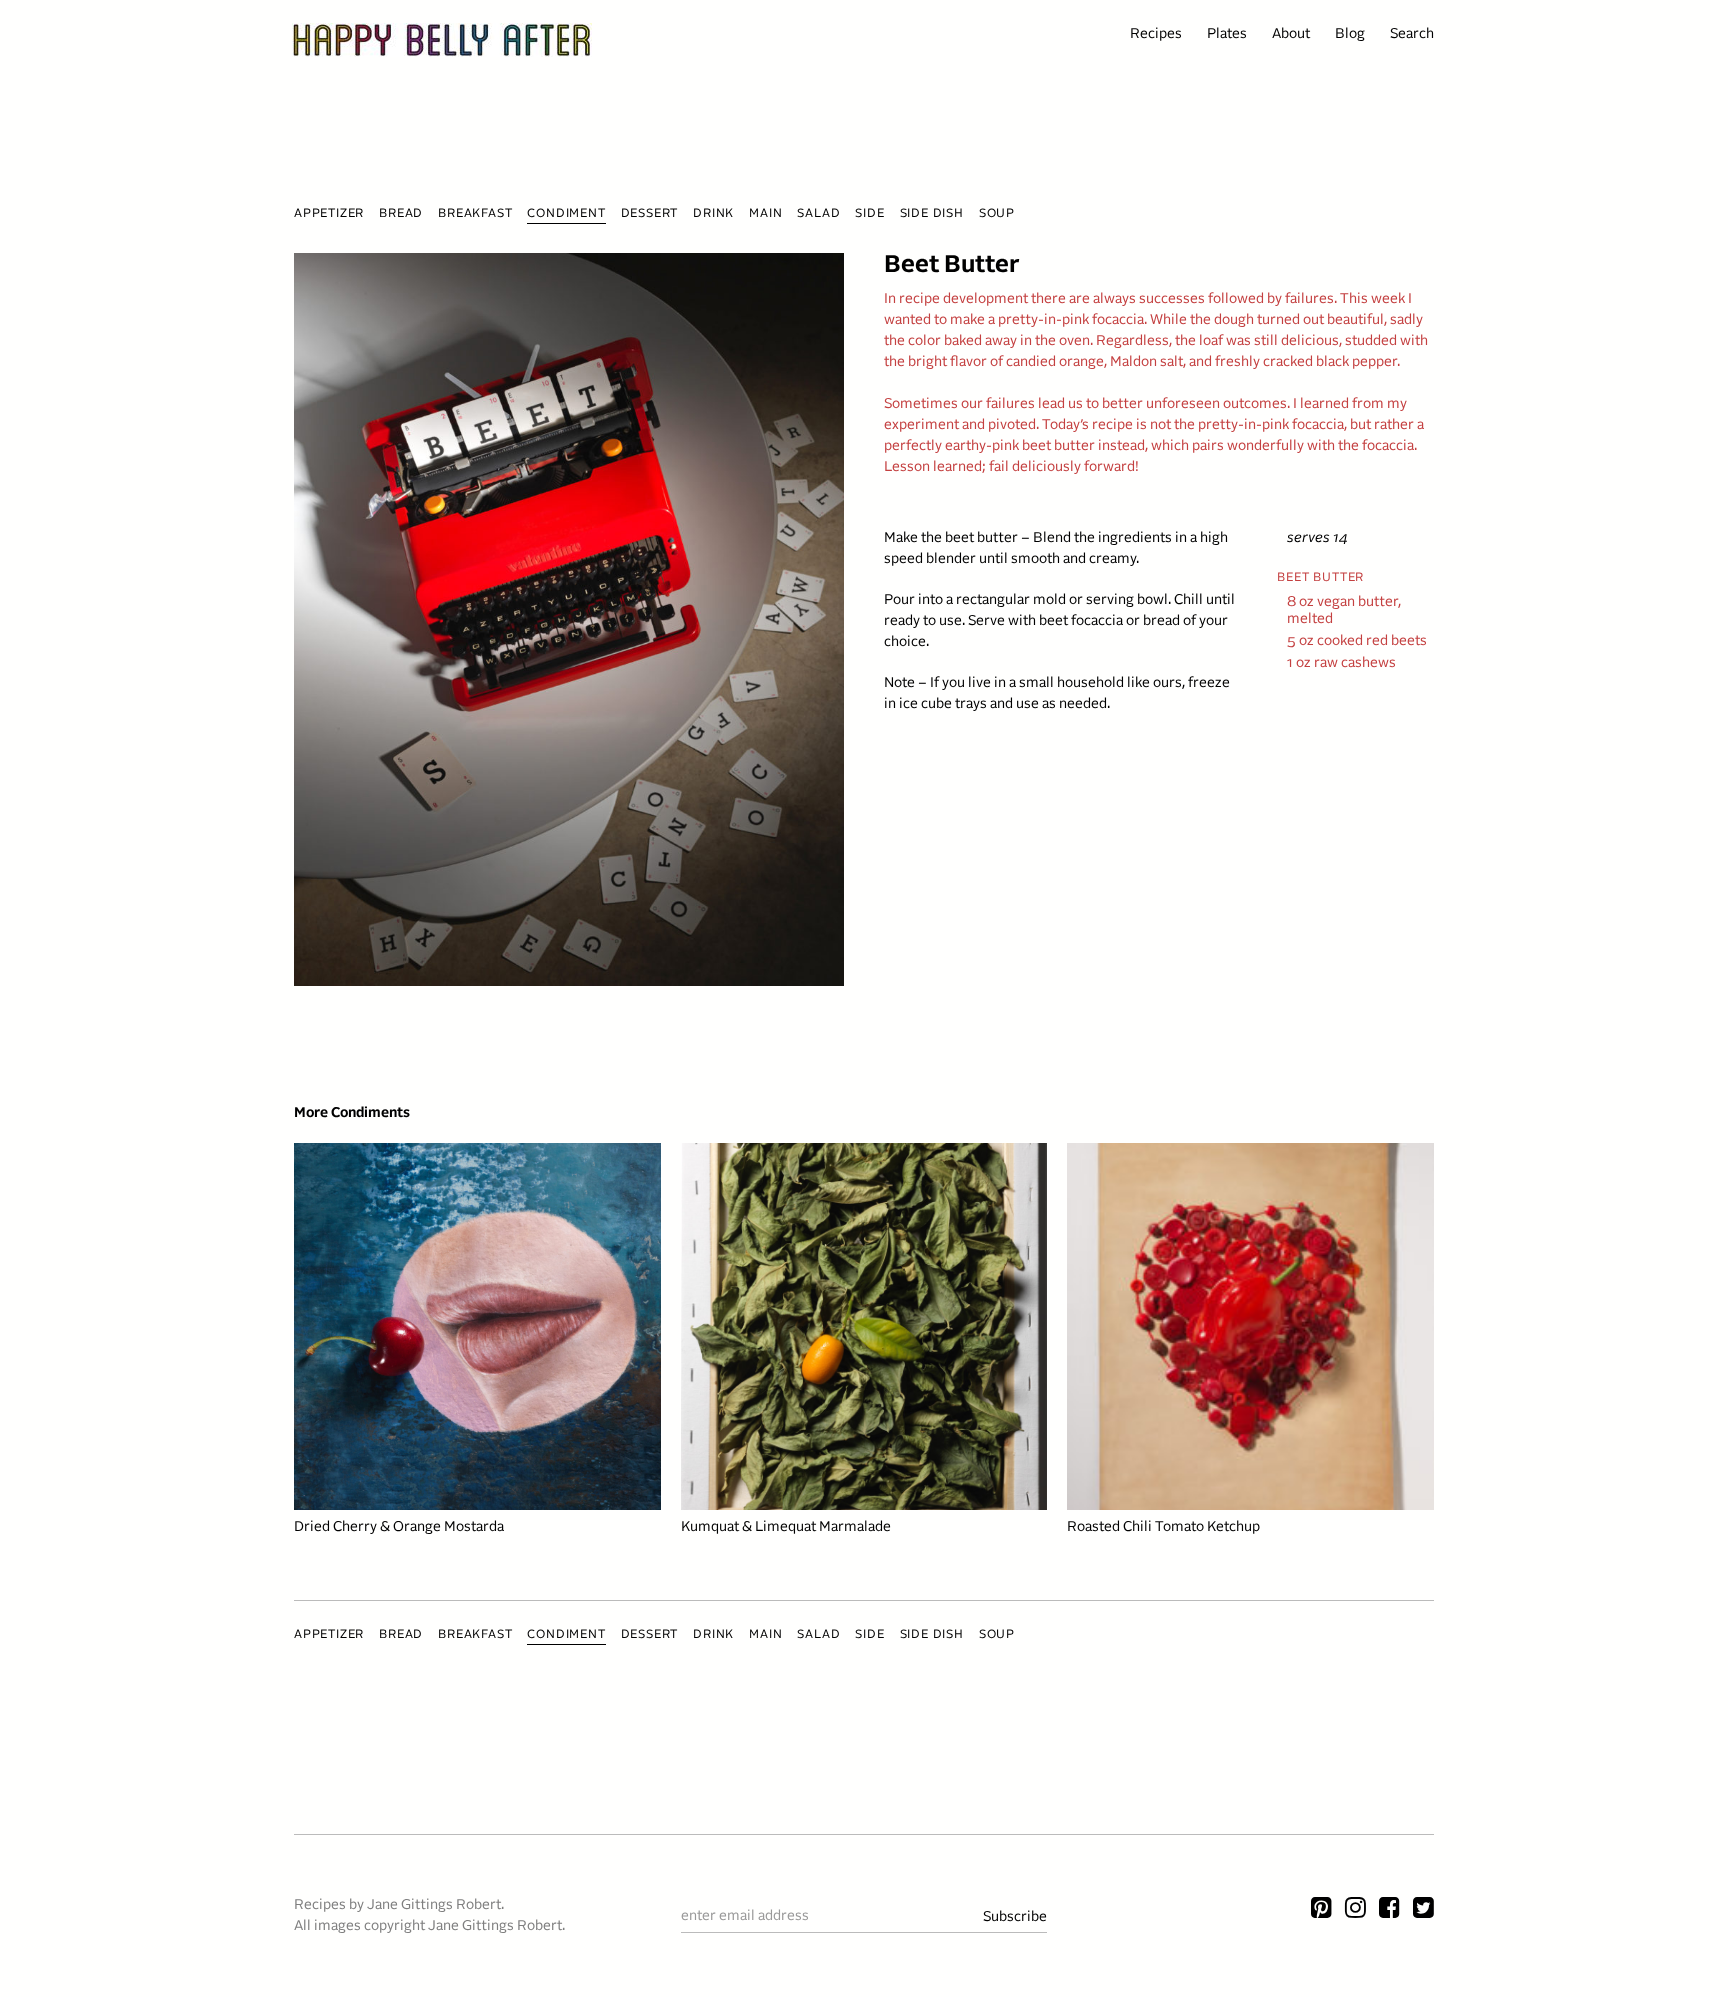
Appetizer (329, 214)
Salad (818, 214)
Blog (1350, 34)
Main (765, 214)
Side (869, 214)
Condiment (566, 214)
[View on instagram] (1355, 1910)
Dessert (650, 214)
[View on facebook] (1389, 1910)
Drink (713, 214)
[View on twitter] (1423, 1910)
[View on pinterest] (1321, 1910)
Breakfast (475, 214)
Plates (1227, 34)
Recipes (1156, 34)
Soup (997, 214)
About (1291, 34)
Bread (401, 214)
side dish (932, 214)
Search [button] (1412, 34)
